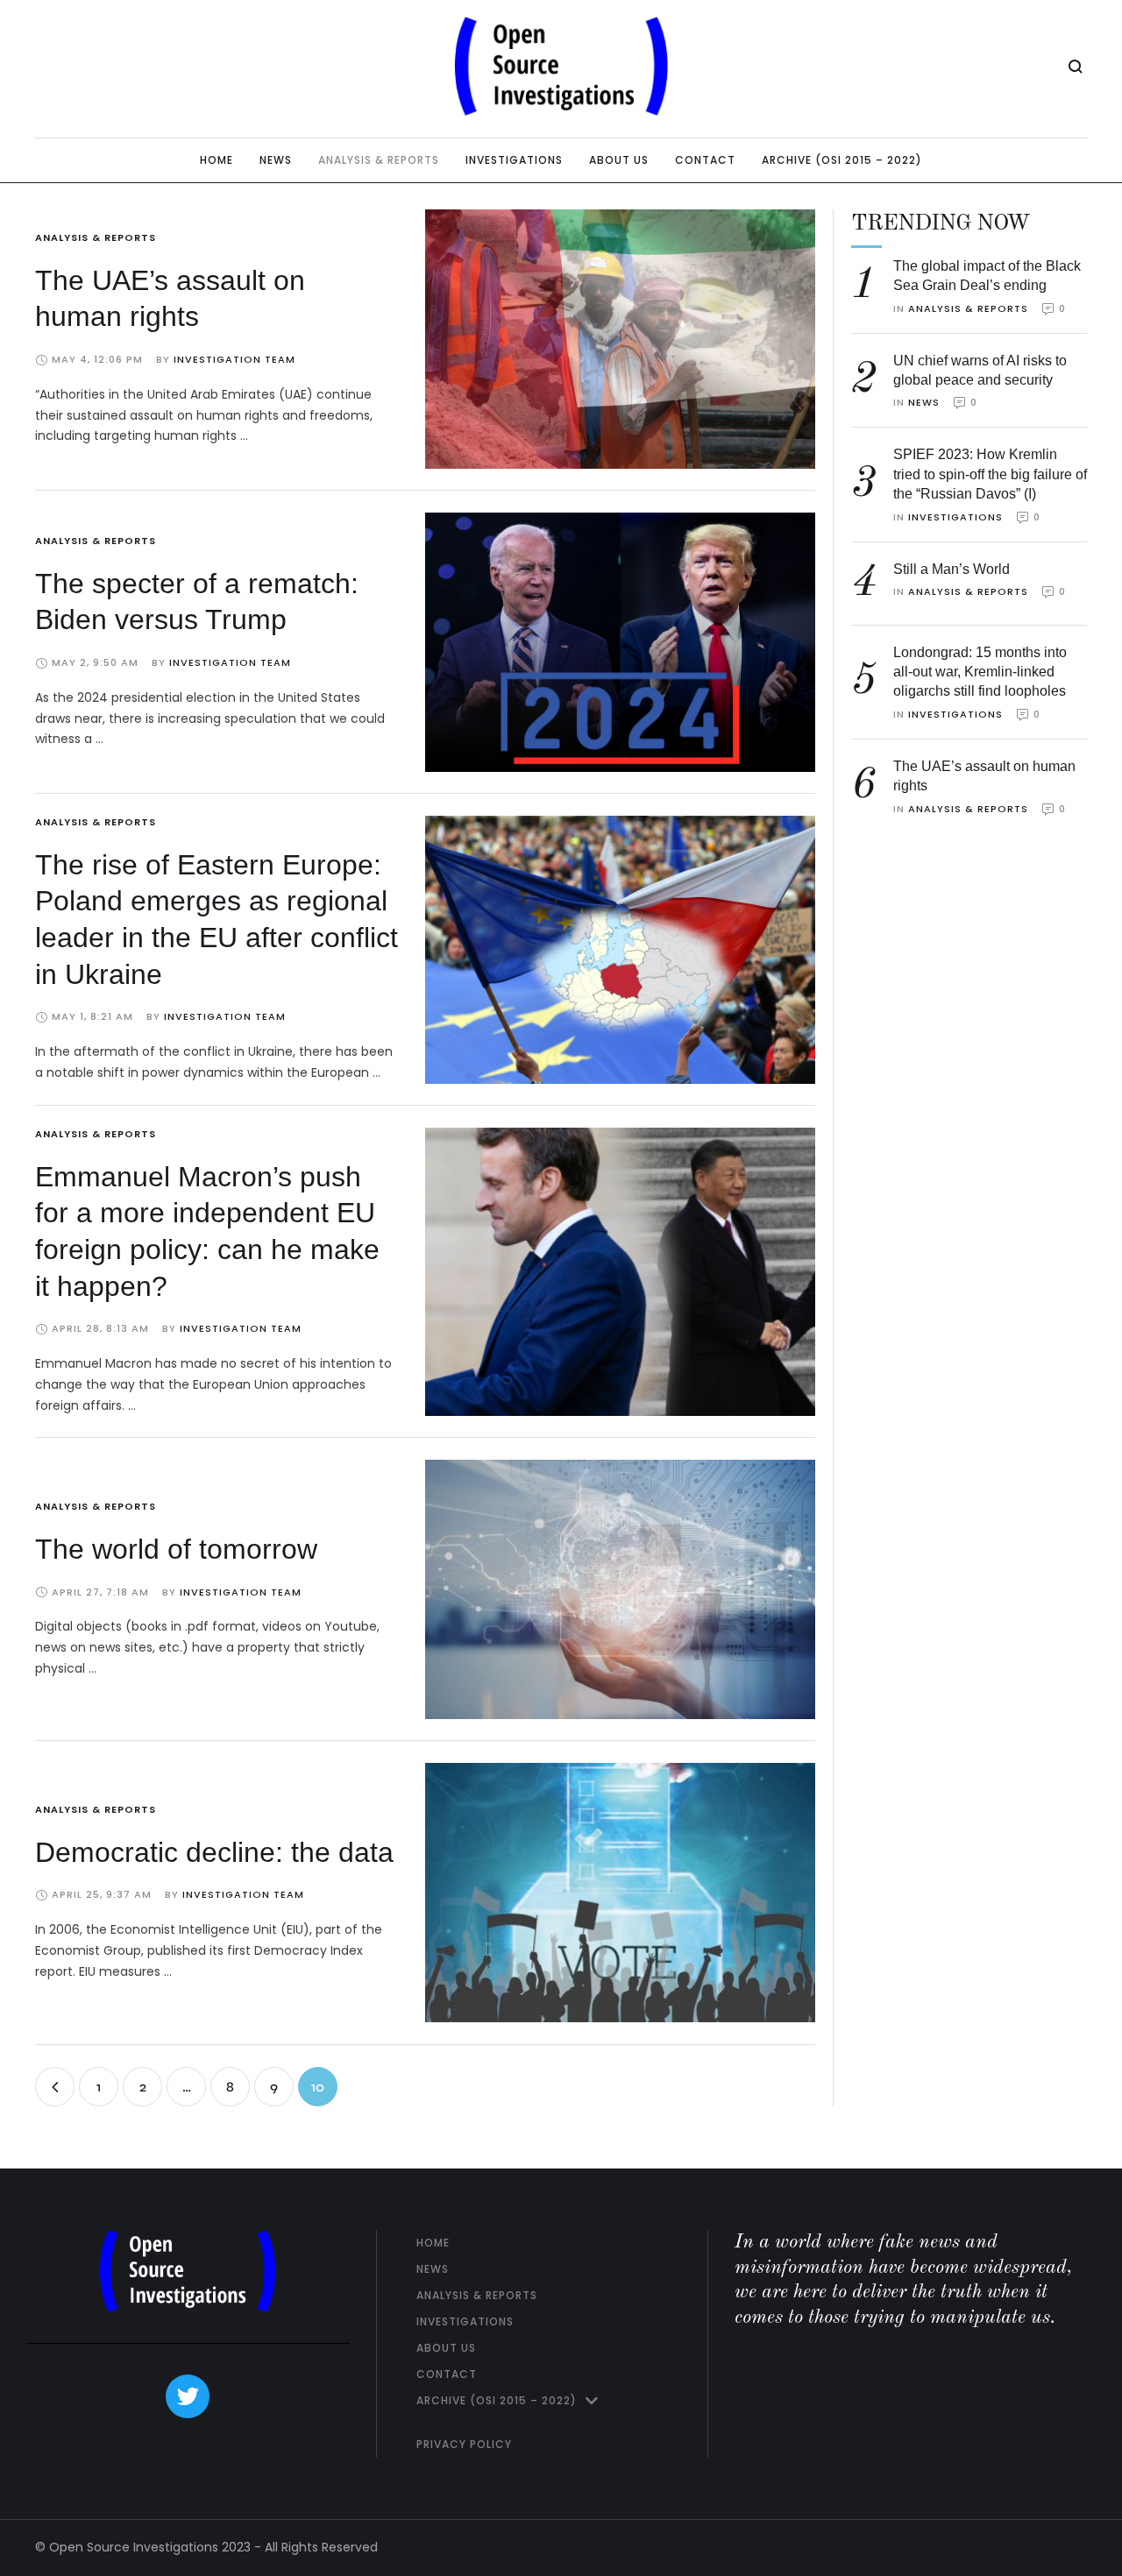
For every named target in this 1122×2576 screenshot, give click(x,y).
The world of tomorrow (176, 1549)
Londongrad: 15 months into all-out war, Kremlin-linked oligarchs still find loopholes (980, 672)
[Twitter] (188, 2396)
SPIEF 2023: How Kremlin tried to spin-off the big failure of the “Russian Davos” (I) (990, 474)
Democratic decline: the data (214, 1852)
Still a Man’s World (952, 569)
